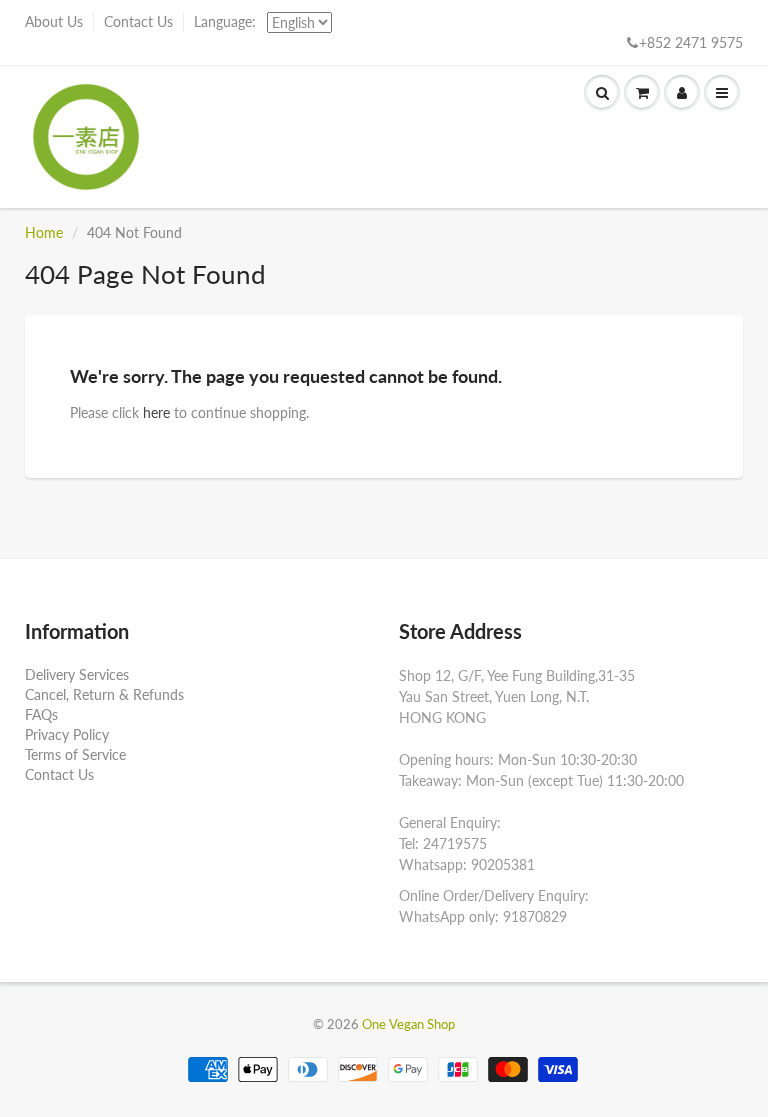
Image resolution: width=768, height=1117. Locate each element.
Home (44, 232)
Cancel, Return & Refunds (104, 694)
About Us (54, 21)
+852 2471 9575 (691, 42)
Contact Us (138, 21)
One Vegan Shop (408, 1024)
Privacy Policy (67, 734)
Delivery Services (77, 674)
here (156, 412)
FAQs (41, 714)
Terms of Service (75, 754)
